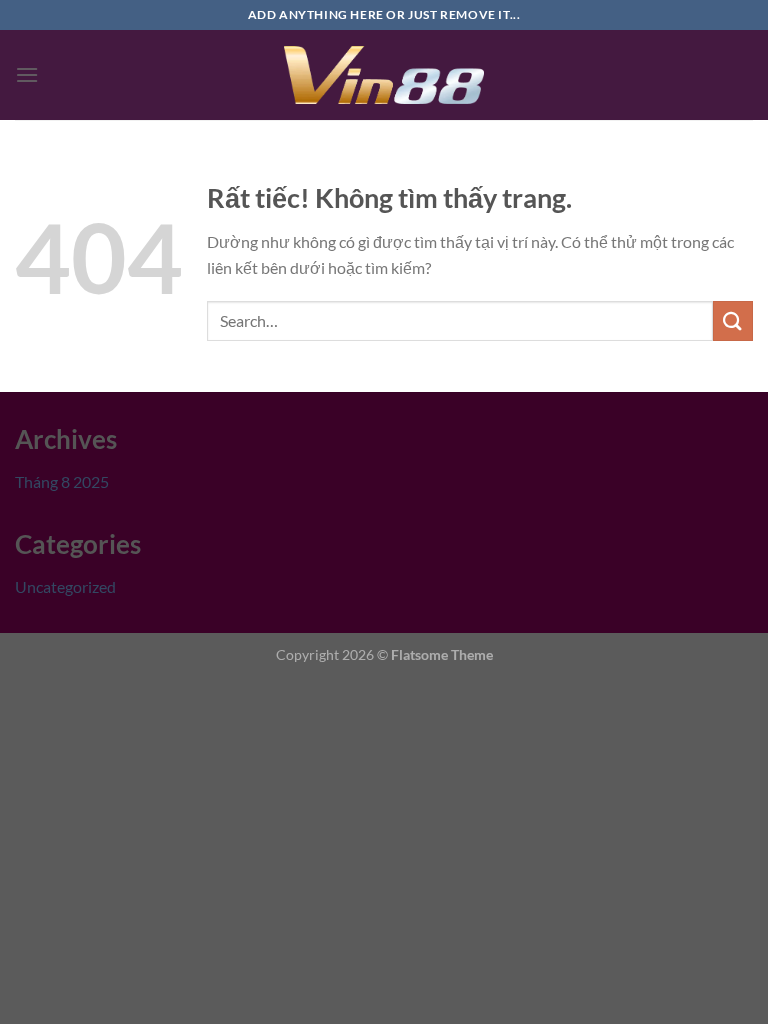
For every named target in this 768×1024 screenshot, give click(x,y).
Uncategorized (65, 586)
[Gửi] (733, 320)
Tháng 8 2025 (62, 481)
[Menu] (27, 74)
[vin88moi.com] (384, 75)
